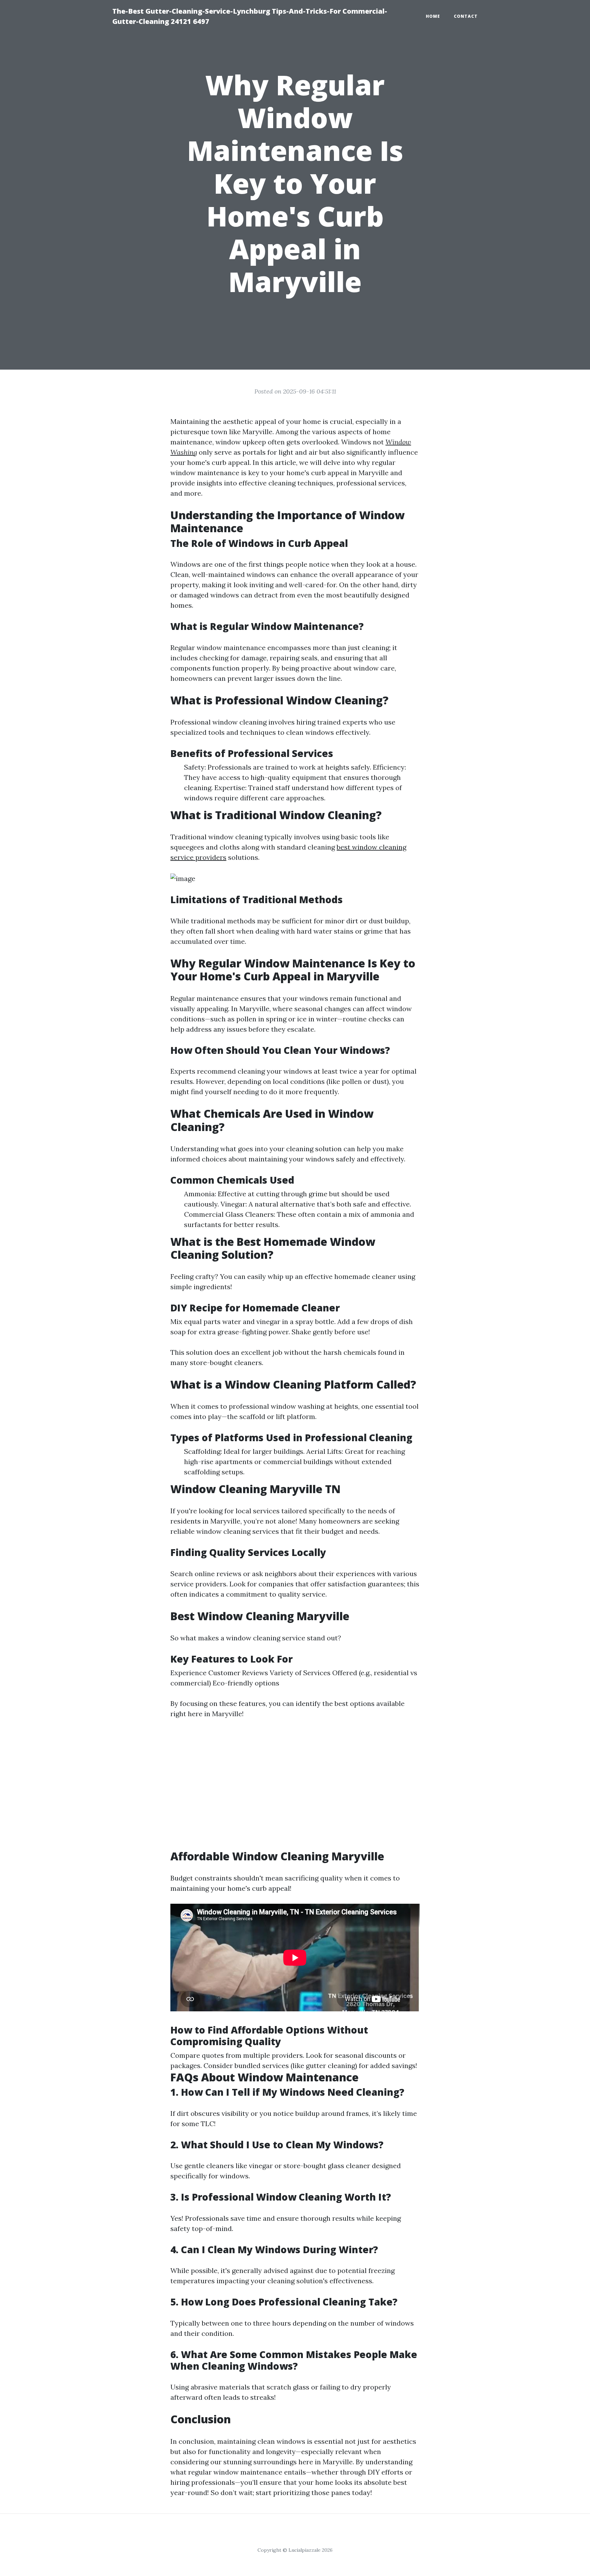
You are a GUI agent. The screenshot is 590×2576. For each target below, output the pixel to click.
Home (433, 16)
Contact (466, 16)
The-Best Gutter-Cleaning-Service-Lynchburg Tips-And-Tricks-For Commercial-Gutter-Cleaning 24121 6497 (250, 16)
